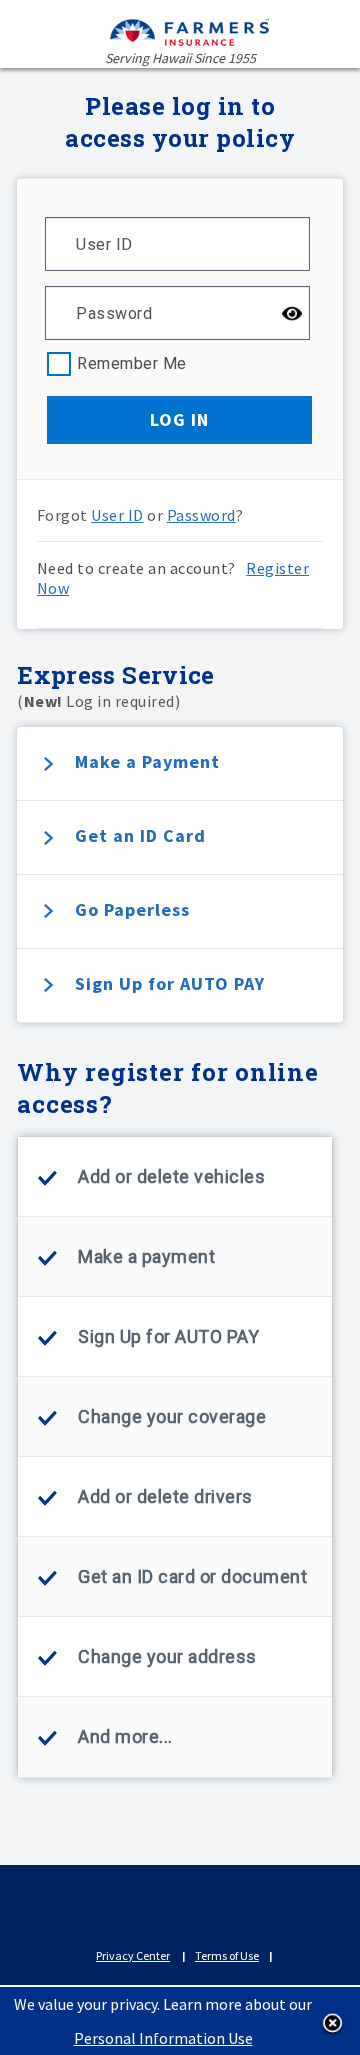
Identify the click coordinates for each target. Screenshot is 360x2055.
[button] (179, 420)
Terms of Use (227, 1955)
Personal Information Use (163, 2038)
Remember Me (132, 362)
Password (201, 515)
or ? (140, 515)
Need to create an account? (173, 578)
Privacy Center (133, 1955)
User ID (117, 515)
